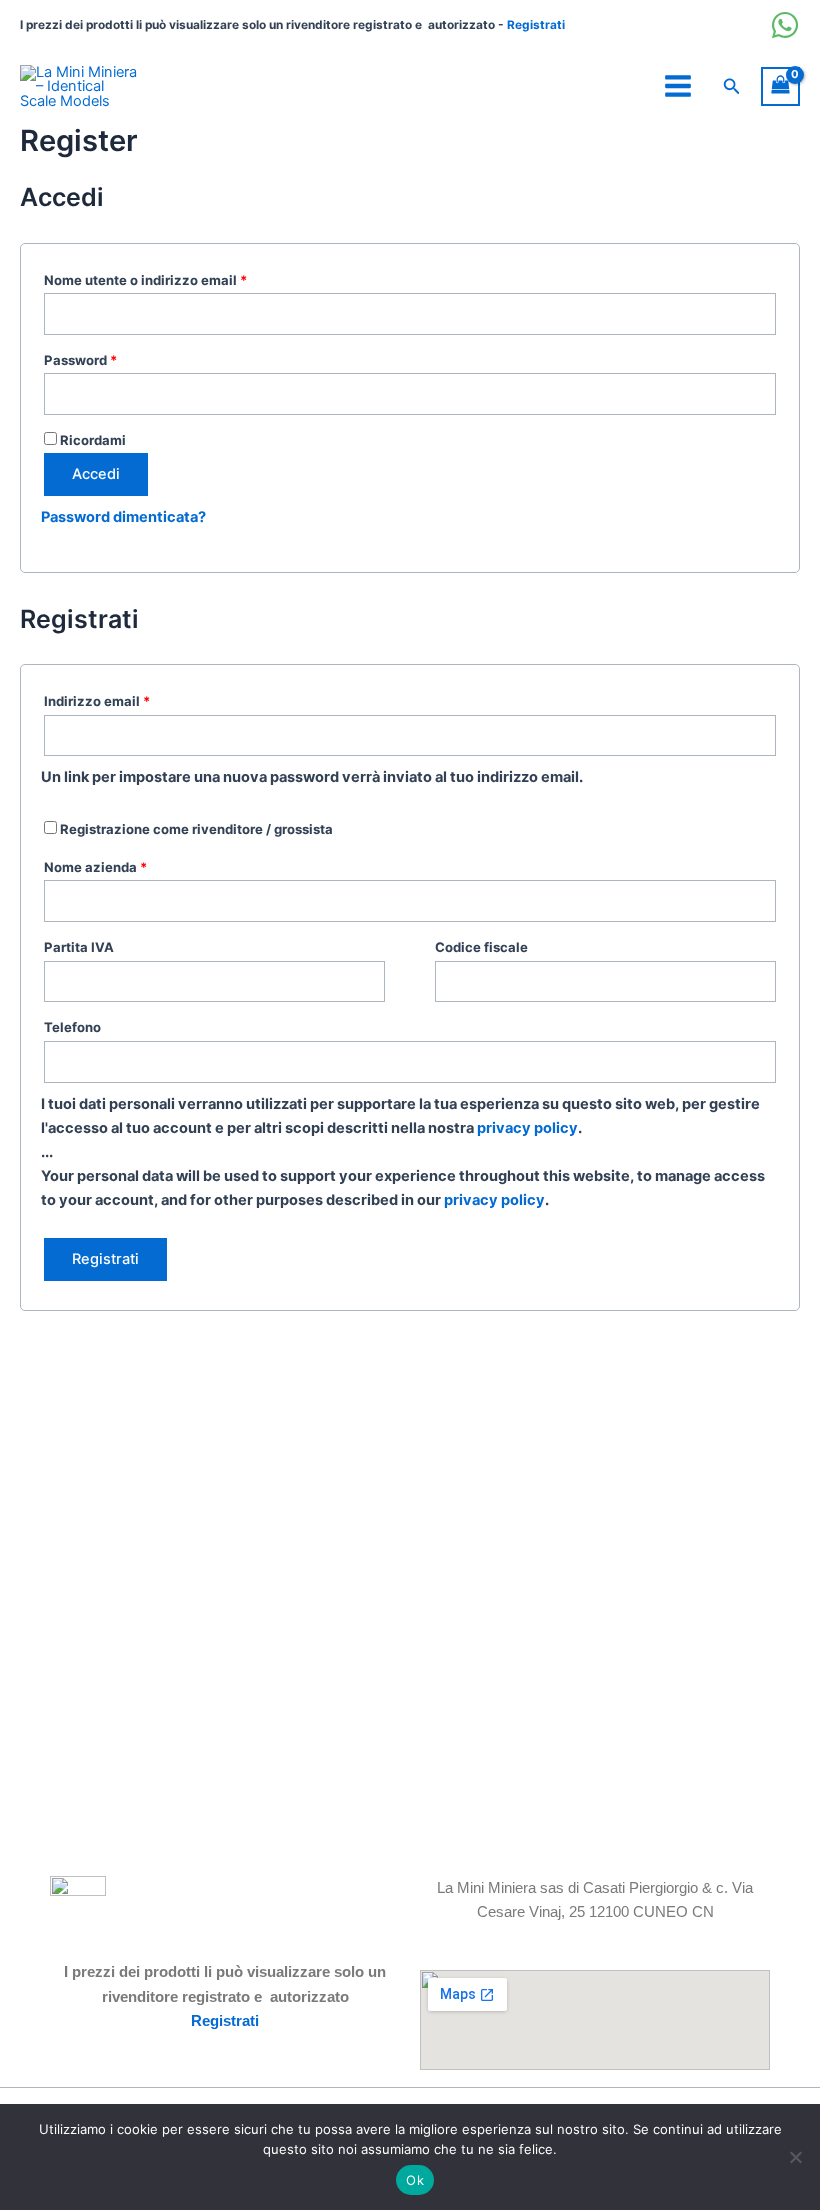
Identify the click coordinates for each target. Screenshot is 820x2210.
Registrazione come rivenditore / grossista (195, 829)
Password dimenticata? (123, 517)
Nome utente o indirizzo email (175, 277)
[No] (795, 2157)
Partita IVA (79, 947)
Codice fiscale (481, 947)
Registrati (536, 25)
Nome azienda (95, 867)
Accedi (96, 474)
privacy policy (527, 1128)
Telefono (72, 1027)
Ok (415, 2180)
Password (110, 357)
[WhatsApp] (785, 25)
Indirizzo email (127, 698)
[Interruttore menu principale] (678, 86)
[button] (732, 86)
